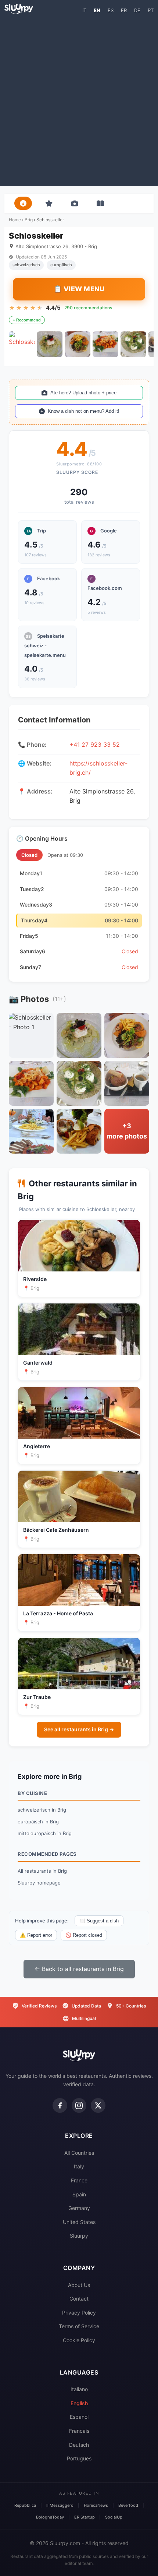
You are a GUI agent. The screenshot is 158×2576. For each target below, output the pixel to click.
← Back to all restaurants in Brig (79, 1969)
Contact (79, 2299)
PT (151, 10)
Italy (79, 2166)
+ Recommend (27, 320)
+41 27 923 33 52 (95, 745)
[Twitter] (98, 2105)
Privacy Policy (79, 2313)
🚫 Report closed (84, 1935)
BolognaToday (50, 2517)
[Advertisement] (79, 100)
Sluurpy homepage (39, 1883)
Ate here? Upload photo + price (83, 393)
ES (111, 10)
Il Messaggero (60, 2505)
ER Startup (85, 2517)
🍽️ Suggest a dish (99, 1921)
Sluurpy (79, 2236)
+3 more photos (127, 1131)
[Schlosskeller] (22, 344)
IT (84, 10)
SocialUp (114, 2517)
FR (124, 10)
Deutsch (79, 2445)
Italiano (79, 2389)
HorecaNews (96, 2505)
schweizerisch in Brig (42, 1810)
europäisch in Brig (38, 1822)
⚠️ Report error (36, 1935)
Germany (79, 2208)
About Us (79, 2285)
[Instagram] (79, 2105)
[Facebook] (60, 2105)
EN (97, 10)
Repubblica (25, 2505)
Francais (79, 2431)
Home (15, 220)
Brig (29, 220)
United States (79, 2222)
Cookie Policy (79, 2340)
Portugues (79, 2458)
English (79, 2403)
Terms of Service (79, 2326)
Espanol (79, 2417)
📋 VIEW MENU (79, 289)
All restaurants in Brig (42, 1871)
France (79, 2180)
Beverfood (128, 2505)
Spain (79, 2194)
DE (137, 10)
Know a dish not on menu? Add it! (84, 411)
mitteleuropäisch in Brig (45, 1833)
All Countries (79, 2153)
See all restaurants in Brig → (79, 1729)
